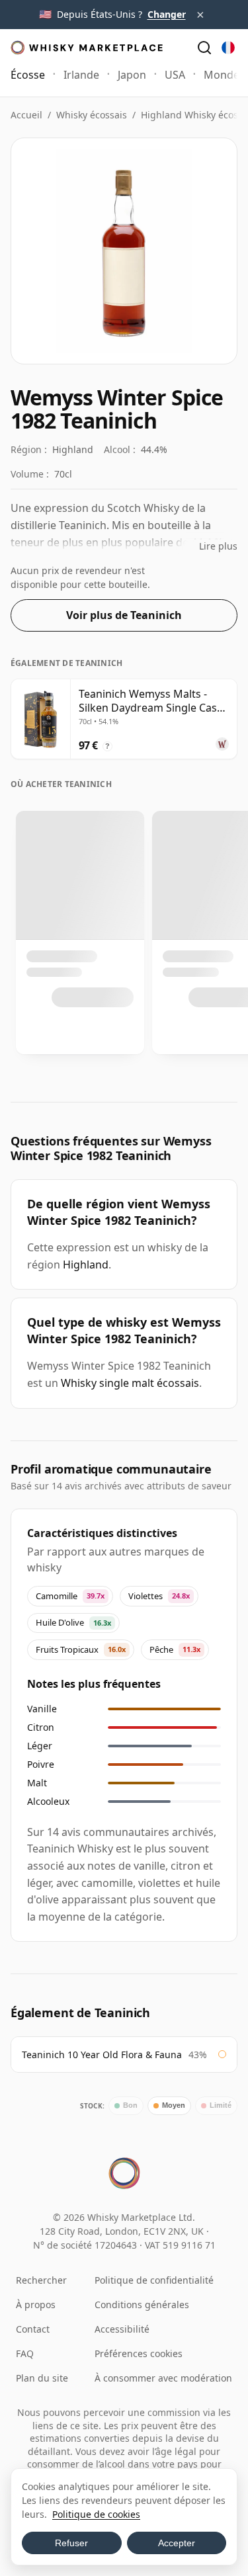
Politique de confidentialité (154, 2280)
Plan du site (42, 2378)
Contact (33, 2329)
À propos (36, 2305)
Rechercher (41, 2280)
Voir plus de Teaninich (124, 615)
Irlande (81, 75)
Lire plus (218, 546)
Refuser (71, 2543)
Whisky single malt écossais (130, 1383)
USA (175, 75)
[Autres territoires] (228, 48)
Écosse (28, 75)
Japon (132, 75)
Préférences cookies (139, 2353)
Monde (222, 75)
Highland (86, 1265)
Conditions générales (142, 2305)
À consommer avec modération (163, 2378)
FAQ (25, 2353)
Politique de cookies (96, 2514)
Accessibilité (122, 2329)
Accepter (177, 2543)
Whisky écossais (92, 115)
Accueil (26, 115)
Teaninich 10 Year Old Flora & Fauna (102, 2055)
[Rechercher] (204, 48)
